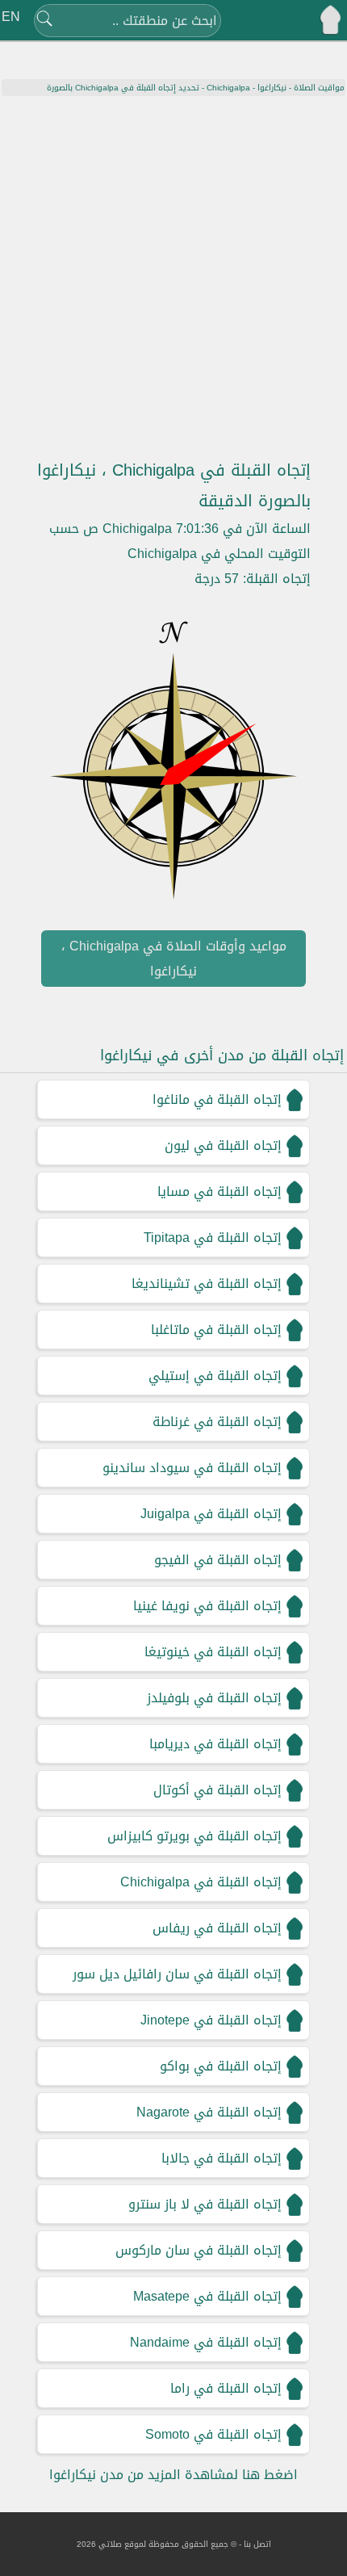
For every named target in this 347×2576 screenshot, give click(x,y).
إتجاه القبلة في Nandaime (206, 2342)
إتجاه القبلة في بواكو (221, 2066)
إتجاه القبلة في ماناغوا (217, 1099)
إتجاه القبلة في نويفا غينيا (207, 1606)
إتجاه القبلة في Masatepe (207, 2296)
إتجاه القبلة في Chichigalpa (201, 1882)
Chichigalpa (228, 88)
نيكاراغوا (272, 88)
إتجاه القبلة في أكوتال (217, 1790)
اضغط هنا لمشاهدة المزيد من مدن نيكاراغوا (173, 2475)
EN (11, 17)
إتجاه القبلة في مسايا (219, 1192)
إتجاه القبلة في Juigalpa (211, 1514)
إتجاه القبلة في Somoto (213, 2434)
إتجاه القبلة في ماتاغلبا (216, 1330)
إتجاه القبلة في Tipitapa (213, 1238)
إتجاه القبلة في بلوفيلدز (214, 1698)
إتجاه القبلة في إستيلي (215, 1376)
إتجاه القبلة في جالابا (222, 2158)
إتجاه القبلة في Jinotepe (211, 2020)
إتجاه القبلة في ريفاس (217, 1928)
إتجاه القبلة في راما (226, 2388)
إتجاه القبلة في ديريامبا (215, 1744)
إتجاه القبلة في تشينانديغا (207, 1284)
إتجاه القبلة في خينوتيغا (213, 1652)
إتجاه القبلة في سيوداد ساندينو (192, 1468)
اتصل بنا (257, 2544)
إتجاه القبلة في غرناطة (217, 1422)
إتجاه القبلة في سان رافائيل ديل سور (177, 1974)
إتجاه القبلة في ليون (223, 1145)
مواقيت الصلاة (319, 88)
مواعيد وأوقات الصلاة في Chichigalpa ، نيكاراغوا (174, 959)
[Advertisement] (173, 278)
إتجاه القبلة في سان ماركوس (199, 2250)
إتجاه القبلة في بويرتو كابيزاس (194, 1836)
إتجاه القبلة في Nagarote (209, 2112)
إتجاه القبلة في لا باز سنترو (205, 2204)
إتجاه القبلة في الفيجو (218, 1560)
